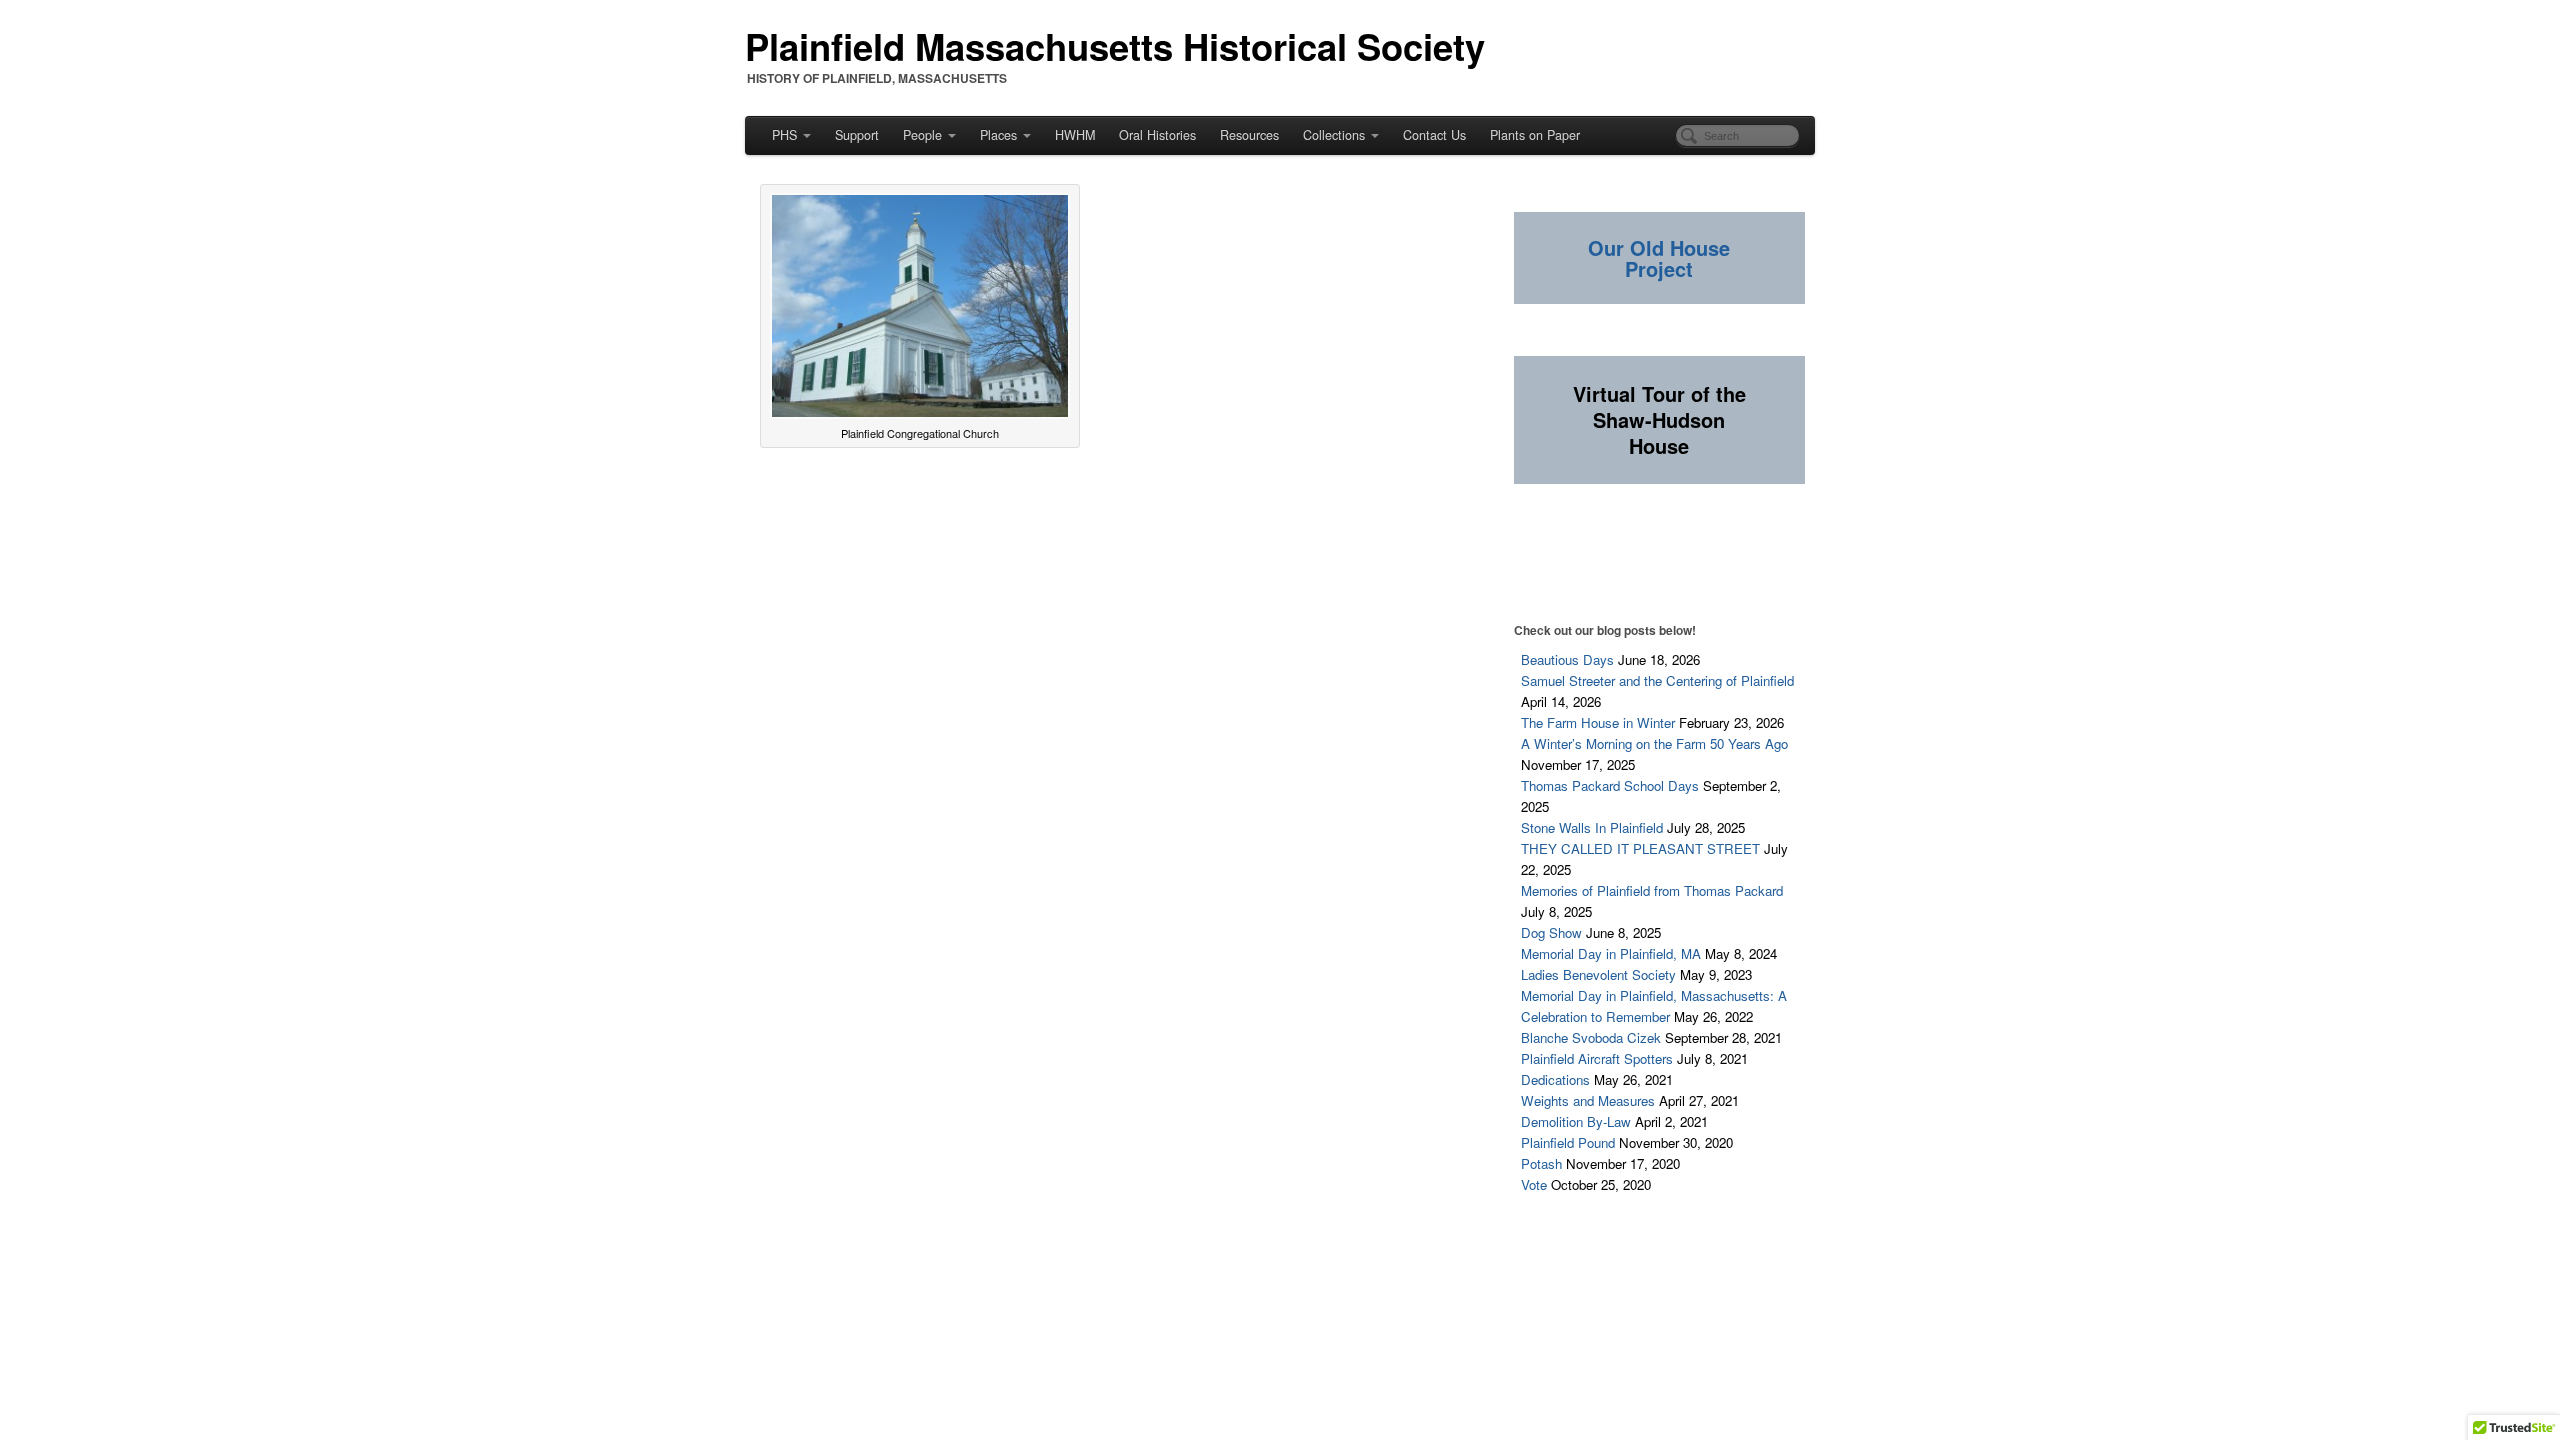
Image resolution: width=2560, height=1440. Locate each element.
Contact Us (1434, 135)
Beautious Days (1567, 659)
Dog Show (1551, 932)
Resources (1249, 135)
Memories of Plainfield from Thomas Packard (1652, 890)
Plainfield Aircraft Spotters (1597, 1058)
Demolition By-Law (1576, 1121)
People (922, 135)
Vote (1534, 1184)
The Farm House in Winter (1598, 722)
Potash (1541, 1163)
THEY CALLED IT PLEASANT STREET (1640, 848)
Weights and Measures (1588, 1100)
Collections (1334, 135)
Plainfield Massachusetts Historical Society (1115, 46)
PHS (784, 135)
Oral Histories (1157, 135)
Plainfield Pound (1568, 1142)
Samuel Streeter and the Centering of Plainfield (1657, 680)
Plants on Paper (1535, 135)
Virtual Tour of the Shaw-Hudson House (1659, 419)
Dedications (1555, 1079)
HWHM (1075, 135)
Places (998, 135)
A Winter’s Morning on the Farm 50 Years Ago (1654, 743)
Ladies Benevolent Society (1598, 974)
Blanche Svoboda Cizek (1591, 1037)
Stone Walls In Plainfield (1592, 827)
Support (857, 135)
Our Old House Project (1659, 258)
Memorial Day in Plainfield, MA (1611, 953)
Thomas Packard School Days (1610, 785)
